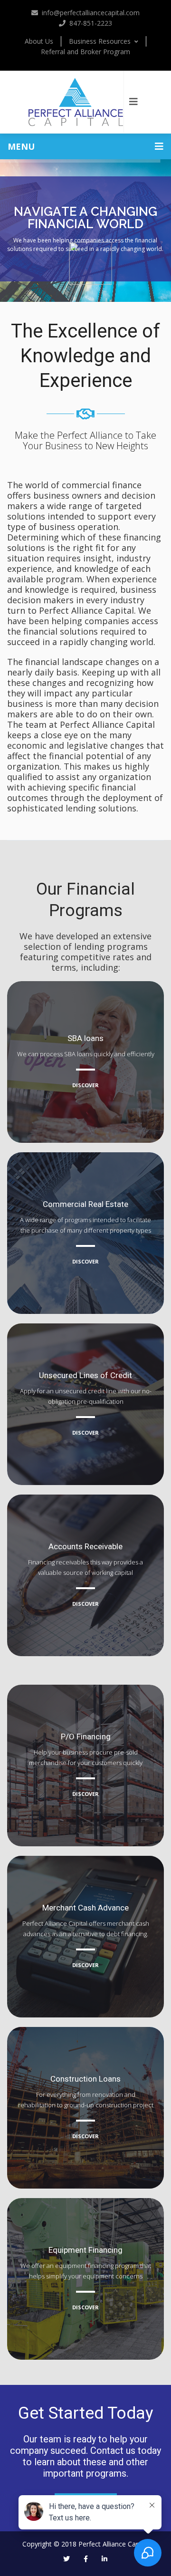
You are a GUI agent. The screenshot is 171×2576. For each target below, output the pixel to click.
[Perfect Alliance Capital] (76, 102)
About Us (39, 41)
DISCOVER (85, 1085)
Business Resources (100, 41)
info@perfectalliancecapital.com (91, 13)
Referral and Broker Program (85, 52)
